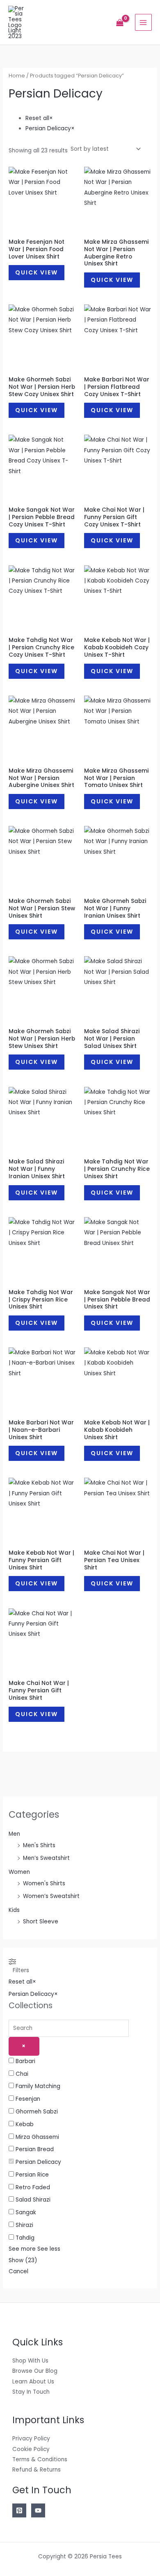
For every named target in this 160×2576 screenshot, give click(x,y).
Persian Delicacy (38, 2162)
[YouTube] (38, 2510)
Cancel (18, 2271)
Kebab (25, 2124)
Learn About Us (33, 2382)
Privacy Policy (31, 2439)
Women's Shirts (44, 1883)
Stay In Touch (31, 2392)
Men (14, 1834)
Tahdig (25, 2238)
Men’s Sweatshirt (46, 1858)
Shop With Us (30, 2361)
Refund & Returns (37, 2470)
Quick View (37, 272)
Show (23, 2260)
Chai (22, 2074)
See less (49, 2249)
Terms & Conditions (40, 2459)
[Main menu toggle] (143, 22)
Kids (14, 1910)
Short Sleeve (41, 1922)
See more (22, 2249)
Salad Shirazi (33, 2200)
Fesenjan (28, 2099)
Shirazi (24, 2225)
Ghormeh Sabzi (37, 2112)
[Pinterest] (19, 2510)
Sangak (26, 2212)
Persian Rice (32, 2175)
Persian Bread (35, 2149)
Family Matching (38, 2086)
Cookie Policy (31, 2449)
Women (19, 1872)
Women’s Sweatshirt (51, 1896)
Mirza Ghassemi (37, 2137)
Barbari (25, 2061)
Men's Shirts (39, 1845)
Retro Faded (33, 2187)
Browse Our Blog (35, 2371)
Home (17, 76)
